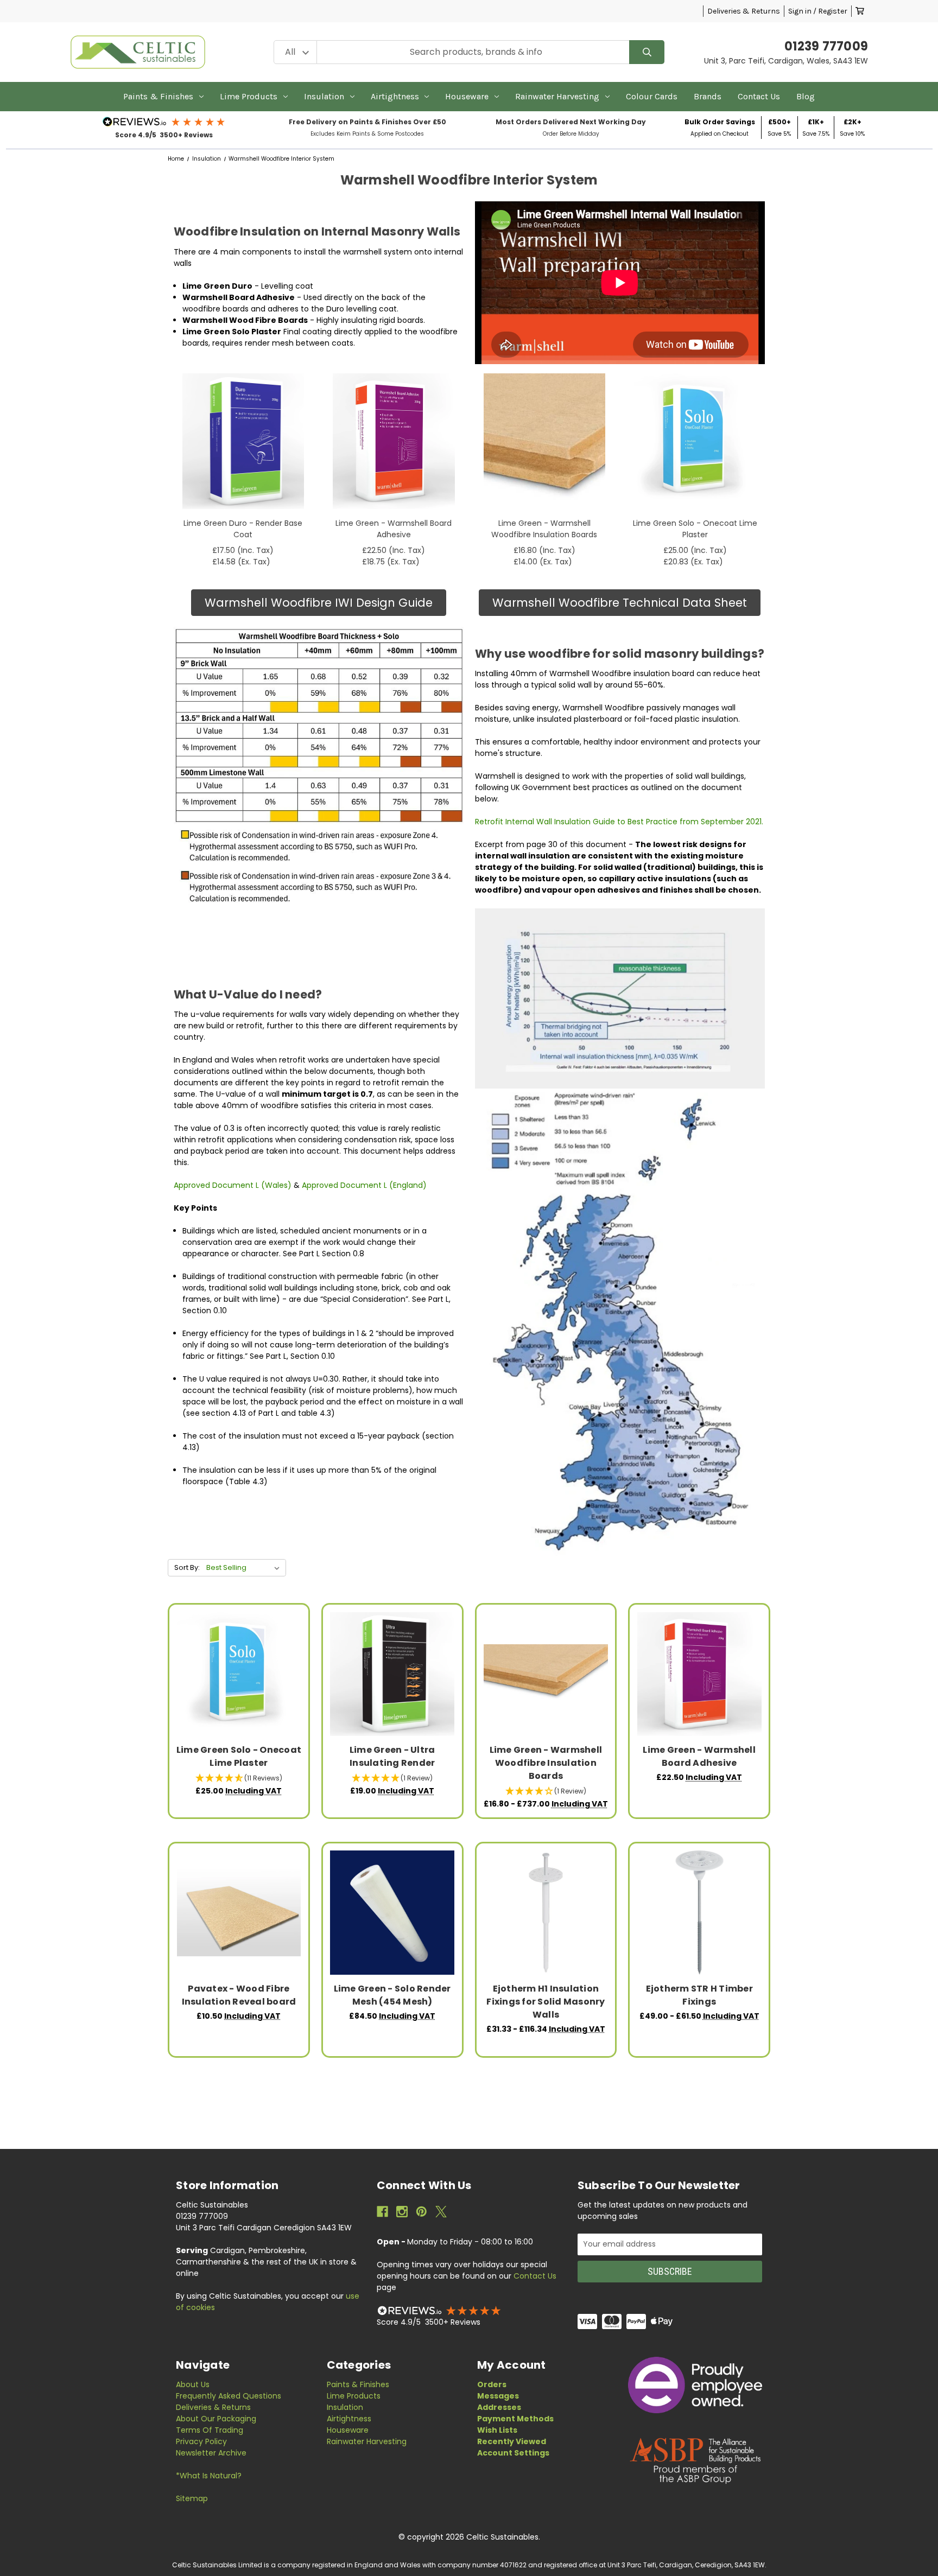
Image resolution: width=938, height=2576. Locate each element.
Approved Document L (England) (364, 1185)
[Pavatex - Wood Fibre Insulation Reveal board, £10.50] (239, 1913)
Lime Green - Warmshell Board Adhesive (394, 529)
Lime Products (249, 96)
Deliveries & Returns (744, 11)
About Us (193, 2384)
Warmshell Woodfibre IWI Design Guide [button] (319, 603)
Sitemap (192, 2498)
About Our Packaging (216, 2419)
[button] (164, 122)
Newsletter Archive (211, 2453)
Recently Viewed (512, 2441)
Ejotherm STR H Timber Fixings (699, 1995)
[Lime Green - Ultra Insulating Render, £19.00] (392, 1674)
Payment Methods (515, 2419)
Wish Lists (497, 2430)
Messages (498, 2396)
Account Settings (513, 2453)
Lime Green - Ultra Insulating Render (392, 1756)
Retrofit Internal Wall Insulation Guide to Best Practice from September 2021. (619, 822)
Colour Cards (652, 96)
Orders (492, 2384)
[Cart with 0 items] (860, 11)
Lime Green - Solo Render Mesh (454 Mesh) (392, 1995)
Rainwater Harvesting (557, 96)
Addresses (499, 2407)
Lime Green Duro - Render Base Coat (243, 529)
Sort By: (187, 1567)
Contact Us (759, 96)
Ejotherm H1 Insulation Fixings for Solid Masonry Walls (546, 2002)
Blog (806, 96)
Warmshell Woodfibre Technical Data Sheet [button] (620, 603)
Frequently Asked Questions (229, 2396)
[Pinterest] (422, 2212)
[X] (441, 2212)
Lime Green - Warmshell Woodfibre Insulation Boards (544, 529)
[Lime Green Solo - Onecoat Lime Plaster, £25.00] (239, 1674)
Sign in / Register (818, 11)
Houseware (467, 96)
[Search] (647, 52)
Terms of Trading (210, 2430)
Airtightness (395, 96)
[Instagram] (402, 2212)
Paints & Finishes (158, 96)
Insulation (324, 96)
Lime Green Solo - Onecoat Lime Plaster (695, 529)
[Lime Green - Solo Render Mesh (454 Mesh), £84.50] (392, 1913)
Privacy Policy (201, 2441)
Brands (708, 96)
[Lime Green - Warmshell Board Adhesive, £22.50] (699, 1674)
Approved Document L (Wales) (234, 1185)
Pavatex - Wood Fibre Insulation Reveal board (239, 1995)
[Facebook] (382, 2212)
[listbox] (245, 1568)
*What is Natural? (209, 2476)
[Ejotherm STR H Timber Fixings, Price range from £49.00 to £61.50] (699, 1913)
